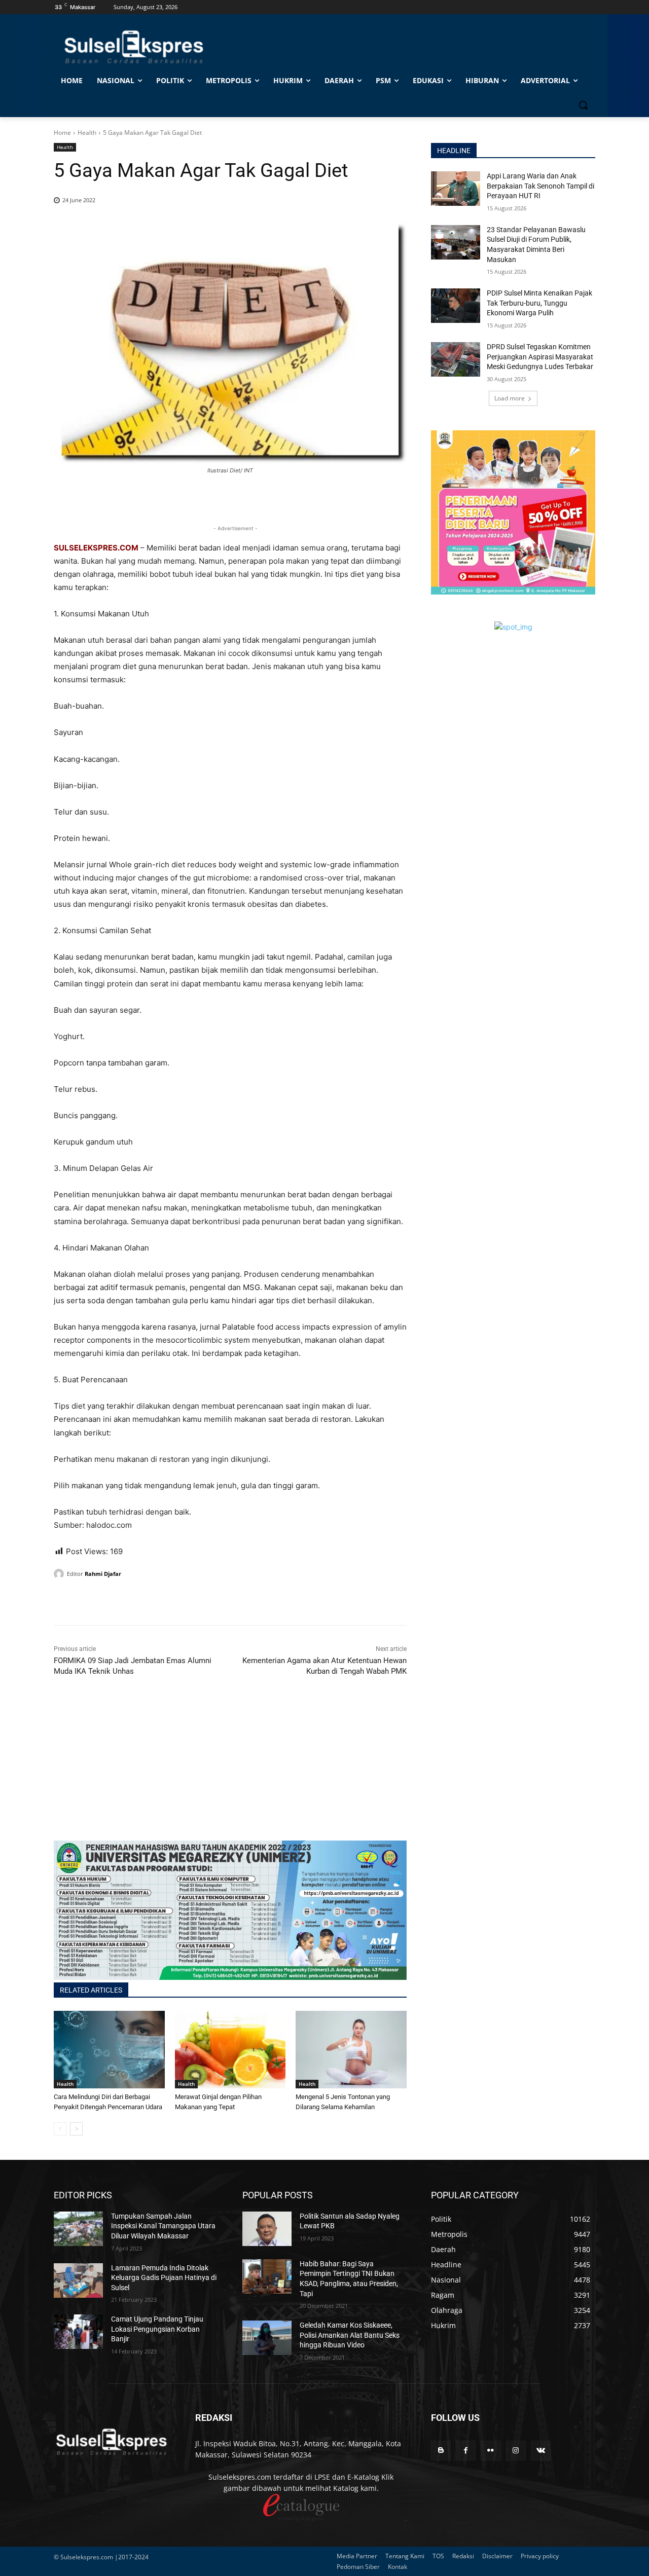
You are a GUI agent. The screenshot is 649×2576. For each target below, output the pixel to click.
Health (87, 133)
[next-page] (76, 2129)
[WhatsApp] (111, 1600)
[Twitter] (87, 1600)
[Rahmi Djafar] (60, 1574)
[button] (583, 105)
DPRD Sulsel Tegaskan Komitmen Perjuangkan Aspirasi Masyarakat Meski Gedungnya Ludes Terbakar (540, 357)
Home (62, 133)
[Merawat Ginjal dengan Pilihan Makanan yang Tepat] (230, 2050)
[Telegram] (134, 1600)
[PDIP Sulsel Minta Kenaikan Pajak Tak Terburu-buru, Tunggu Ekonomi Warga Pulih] (456, 306)
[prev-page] (60, 2129)
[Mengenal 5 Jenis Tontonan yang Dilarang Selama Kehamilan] (351, 2050)
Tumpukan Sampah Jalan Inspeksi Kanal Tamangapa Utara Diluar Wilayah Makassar (163, 2226)
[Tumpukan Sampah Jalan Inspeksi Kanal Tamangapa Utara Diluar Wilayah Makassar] (78, 2229)
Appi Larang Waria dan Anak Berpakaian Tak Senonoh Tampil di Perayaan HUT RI (540, 186)
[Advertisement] (230, 1770)
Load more (510, 398)
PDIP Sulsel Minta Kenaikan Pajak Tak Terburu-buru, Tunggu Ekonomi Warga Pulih (539, 303)
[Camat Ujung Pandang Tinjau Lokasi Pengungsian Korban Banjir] (78, 2332)
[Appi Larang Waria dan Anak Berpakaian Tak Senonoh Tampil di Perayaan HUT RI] (456, 189)
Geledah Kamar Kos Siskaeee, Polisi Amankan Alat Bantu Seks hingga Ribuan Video (350, 2335)
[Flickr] (491, 2451)
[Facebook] (64, 1600)
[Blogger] (441, 2451)
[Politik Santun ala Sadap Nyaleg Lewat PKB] (267, 2229)
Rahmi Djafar (103, 1574)
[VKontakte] (541, 2451)
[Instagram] (516, 2451)
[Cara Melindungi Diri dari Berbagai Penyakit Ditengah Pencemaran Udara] (109, 2050)
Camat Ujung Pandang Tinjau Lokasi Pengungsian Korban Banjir (157, 2329)
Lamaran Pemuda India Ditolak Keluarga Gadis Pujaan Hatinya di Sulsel (164, 2278)
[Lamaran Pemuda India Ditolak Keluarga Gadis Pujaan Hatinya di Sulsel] (78, 2280)
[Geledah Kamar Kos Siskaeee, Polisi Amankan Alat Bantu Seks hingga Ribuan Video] (267, 2338)
